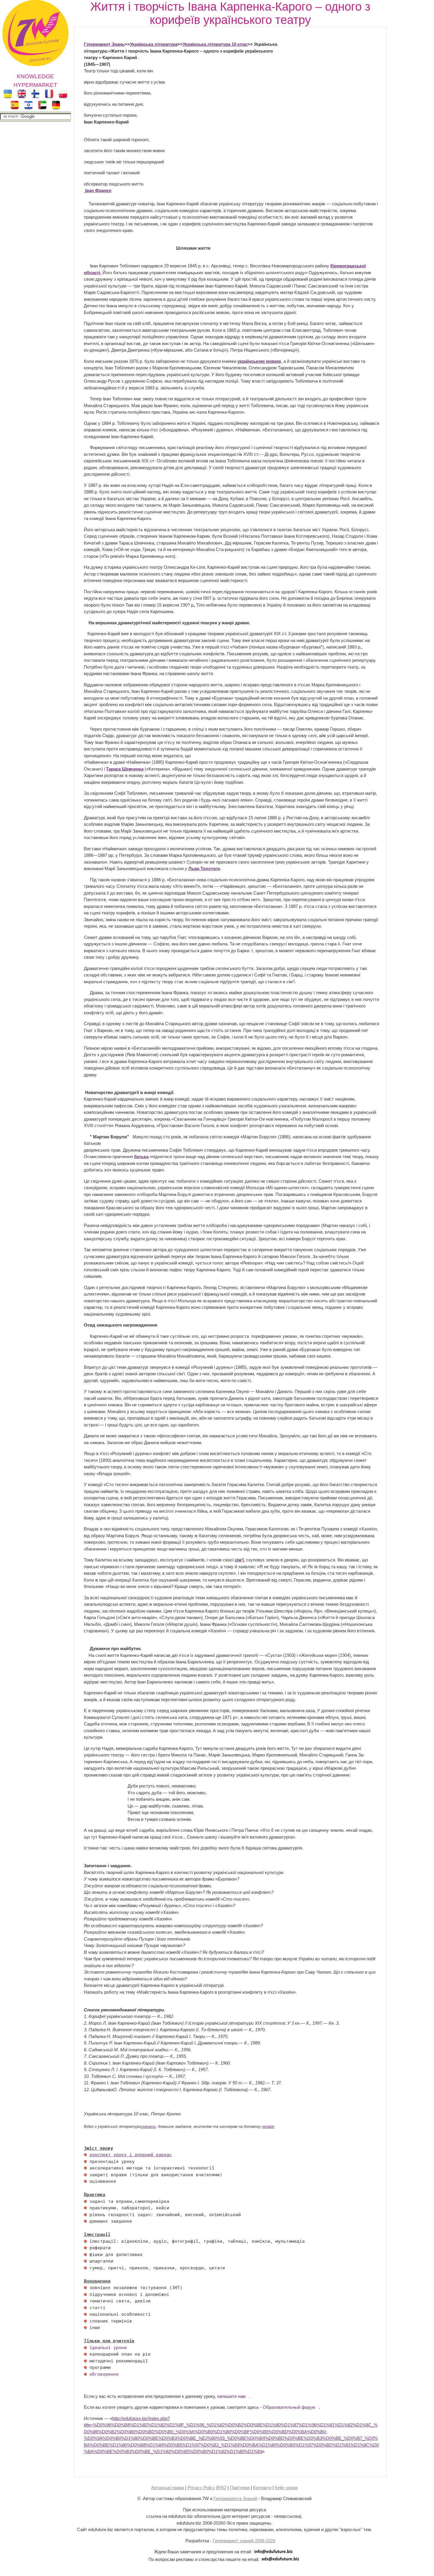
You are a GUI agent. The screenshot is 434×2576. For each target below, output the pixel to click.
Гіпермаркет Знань (104, 44)
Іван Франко (98, 190)
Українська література (154, 44)
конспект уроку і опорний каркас (131, 2155)
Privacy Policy (201, 2488)
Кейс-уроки (286, 2488)
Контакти (262, 2488)
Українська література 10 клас (215, 44)
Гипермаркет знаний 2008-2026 (244, 2541)
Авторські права (168, 2488)
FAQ (222, 2488)
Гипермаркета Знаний (235, 2498)
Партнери (240, 2488)
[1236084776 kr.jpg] (85, 2155)
